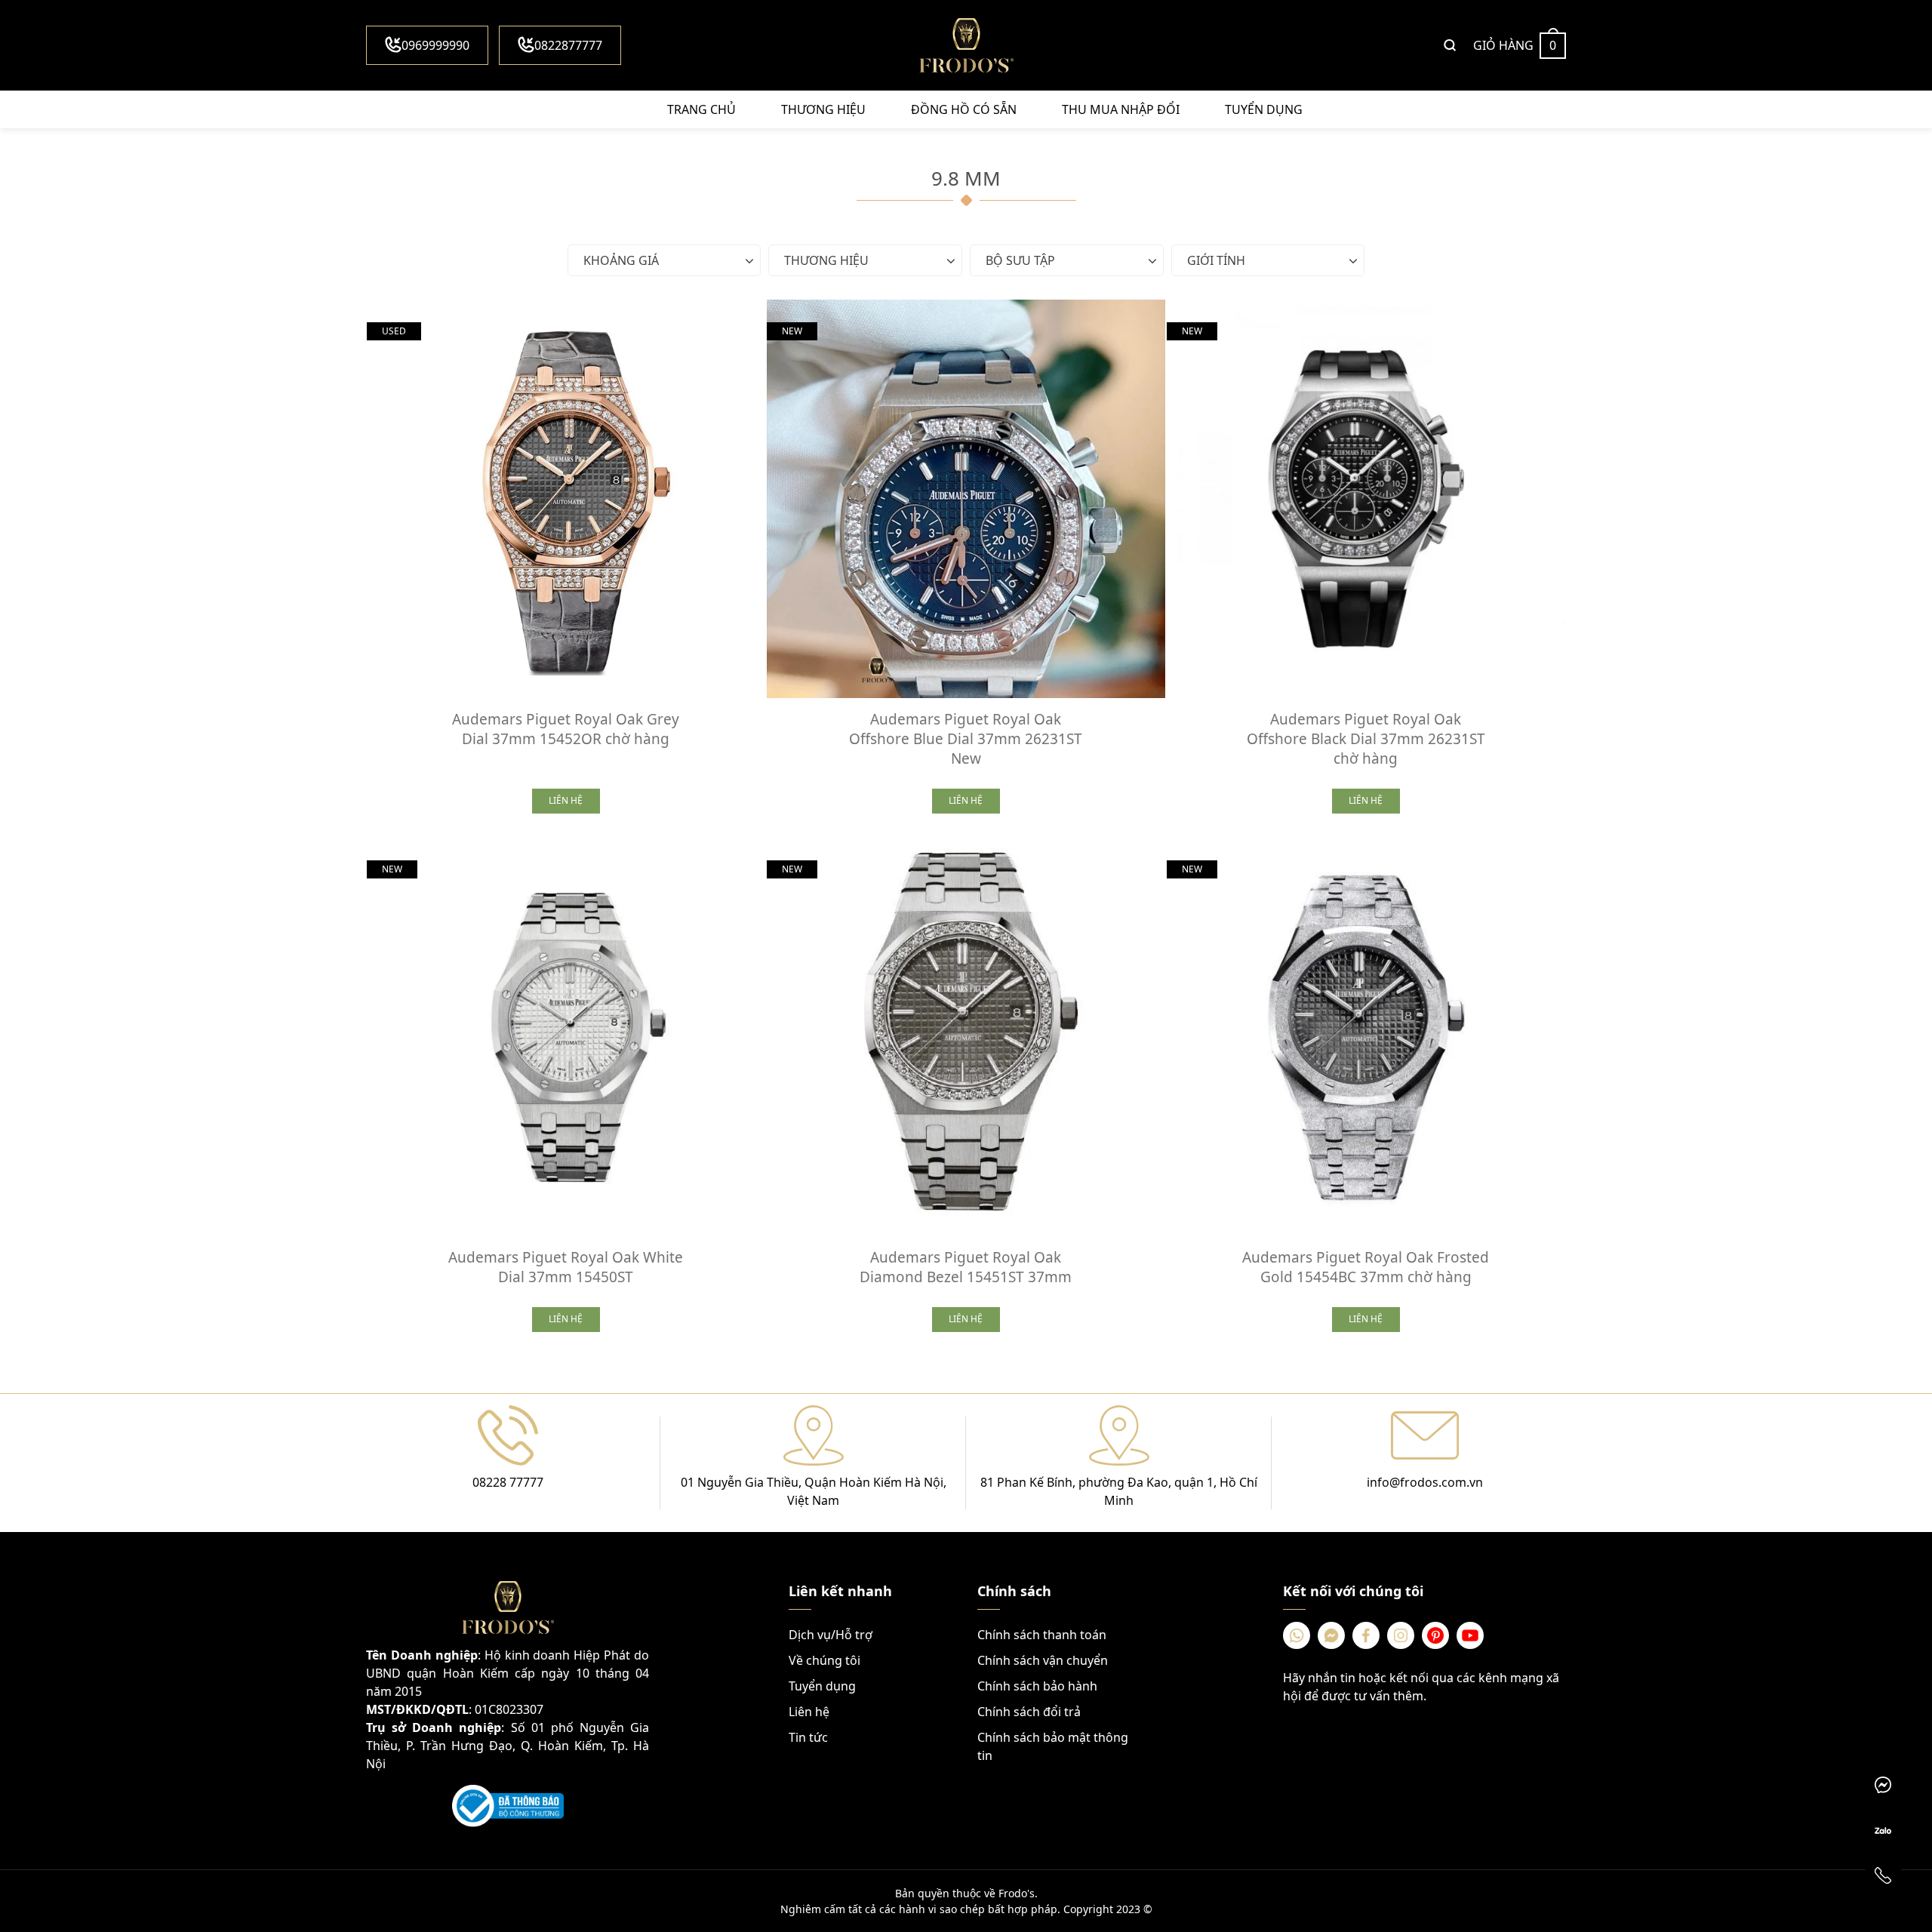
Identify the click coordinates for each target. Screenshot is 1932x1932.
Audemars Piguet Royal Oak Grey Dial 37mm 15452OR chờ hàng (566, 729)
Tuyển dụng (1264, 109)
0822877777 (568, 45)
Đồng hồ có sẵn (964, 109)
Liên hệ (809, 1712)
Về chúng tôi (824, 1660)
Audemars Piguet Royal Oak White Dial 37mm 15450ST (566, 1267)
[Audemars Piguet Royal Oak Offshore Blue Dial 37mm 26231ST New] (966, 499)
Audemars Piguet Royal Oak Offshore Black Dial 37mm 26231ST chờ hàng (1366, 739)
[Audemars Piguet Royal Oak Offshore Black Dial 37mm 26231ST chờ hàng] (1366, 499)
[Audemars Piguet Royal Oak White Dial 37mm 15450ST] (566, 1037)
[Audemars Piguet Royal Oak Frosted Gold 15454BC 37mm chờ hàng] (1366, 1037)
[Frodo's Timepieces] (966, 45)
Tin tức (808, 1737)
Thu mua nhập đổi (1121, 109)
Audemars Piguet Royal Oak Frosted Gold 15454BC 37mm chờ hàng (1366, 1267)
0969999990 (435, 45)
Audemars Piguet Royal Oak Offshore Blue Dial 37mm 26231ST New (966, 739)
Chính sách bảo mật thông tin (1053, 1746)
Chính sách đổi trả (1029, 1712)
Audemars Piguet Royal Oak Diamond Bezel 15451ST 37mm (966, 1267)
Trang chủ (701, 109)
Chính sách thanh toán (1042, 1635)
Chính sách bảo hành (1037, 1686)
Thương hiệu (823, 109)
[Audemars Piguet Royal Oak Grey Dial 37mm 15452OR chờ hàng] (566, 499)
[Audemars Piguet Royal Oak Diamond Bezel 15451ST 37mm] (966, 1037)
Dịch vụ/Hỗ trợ (831, 1635)
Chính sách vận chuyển (1043, 1660)
